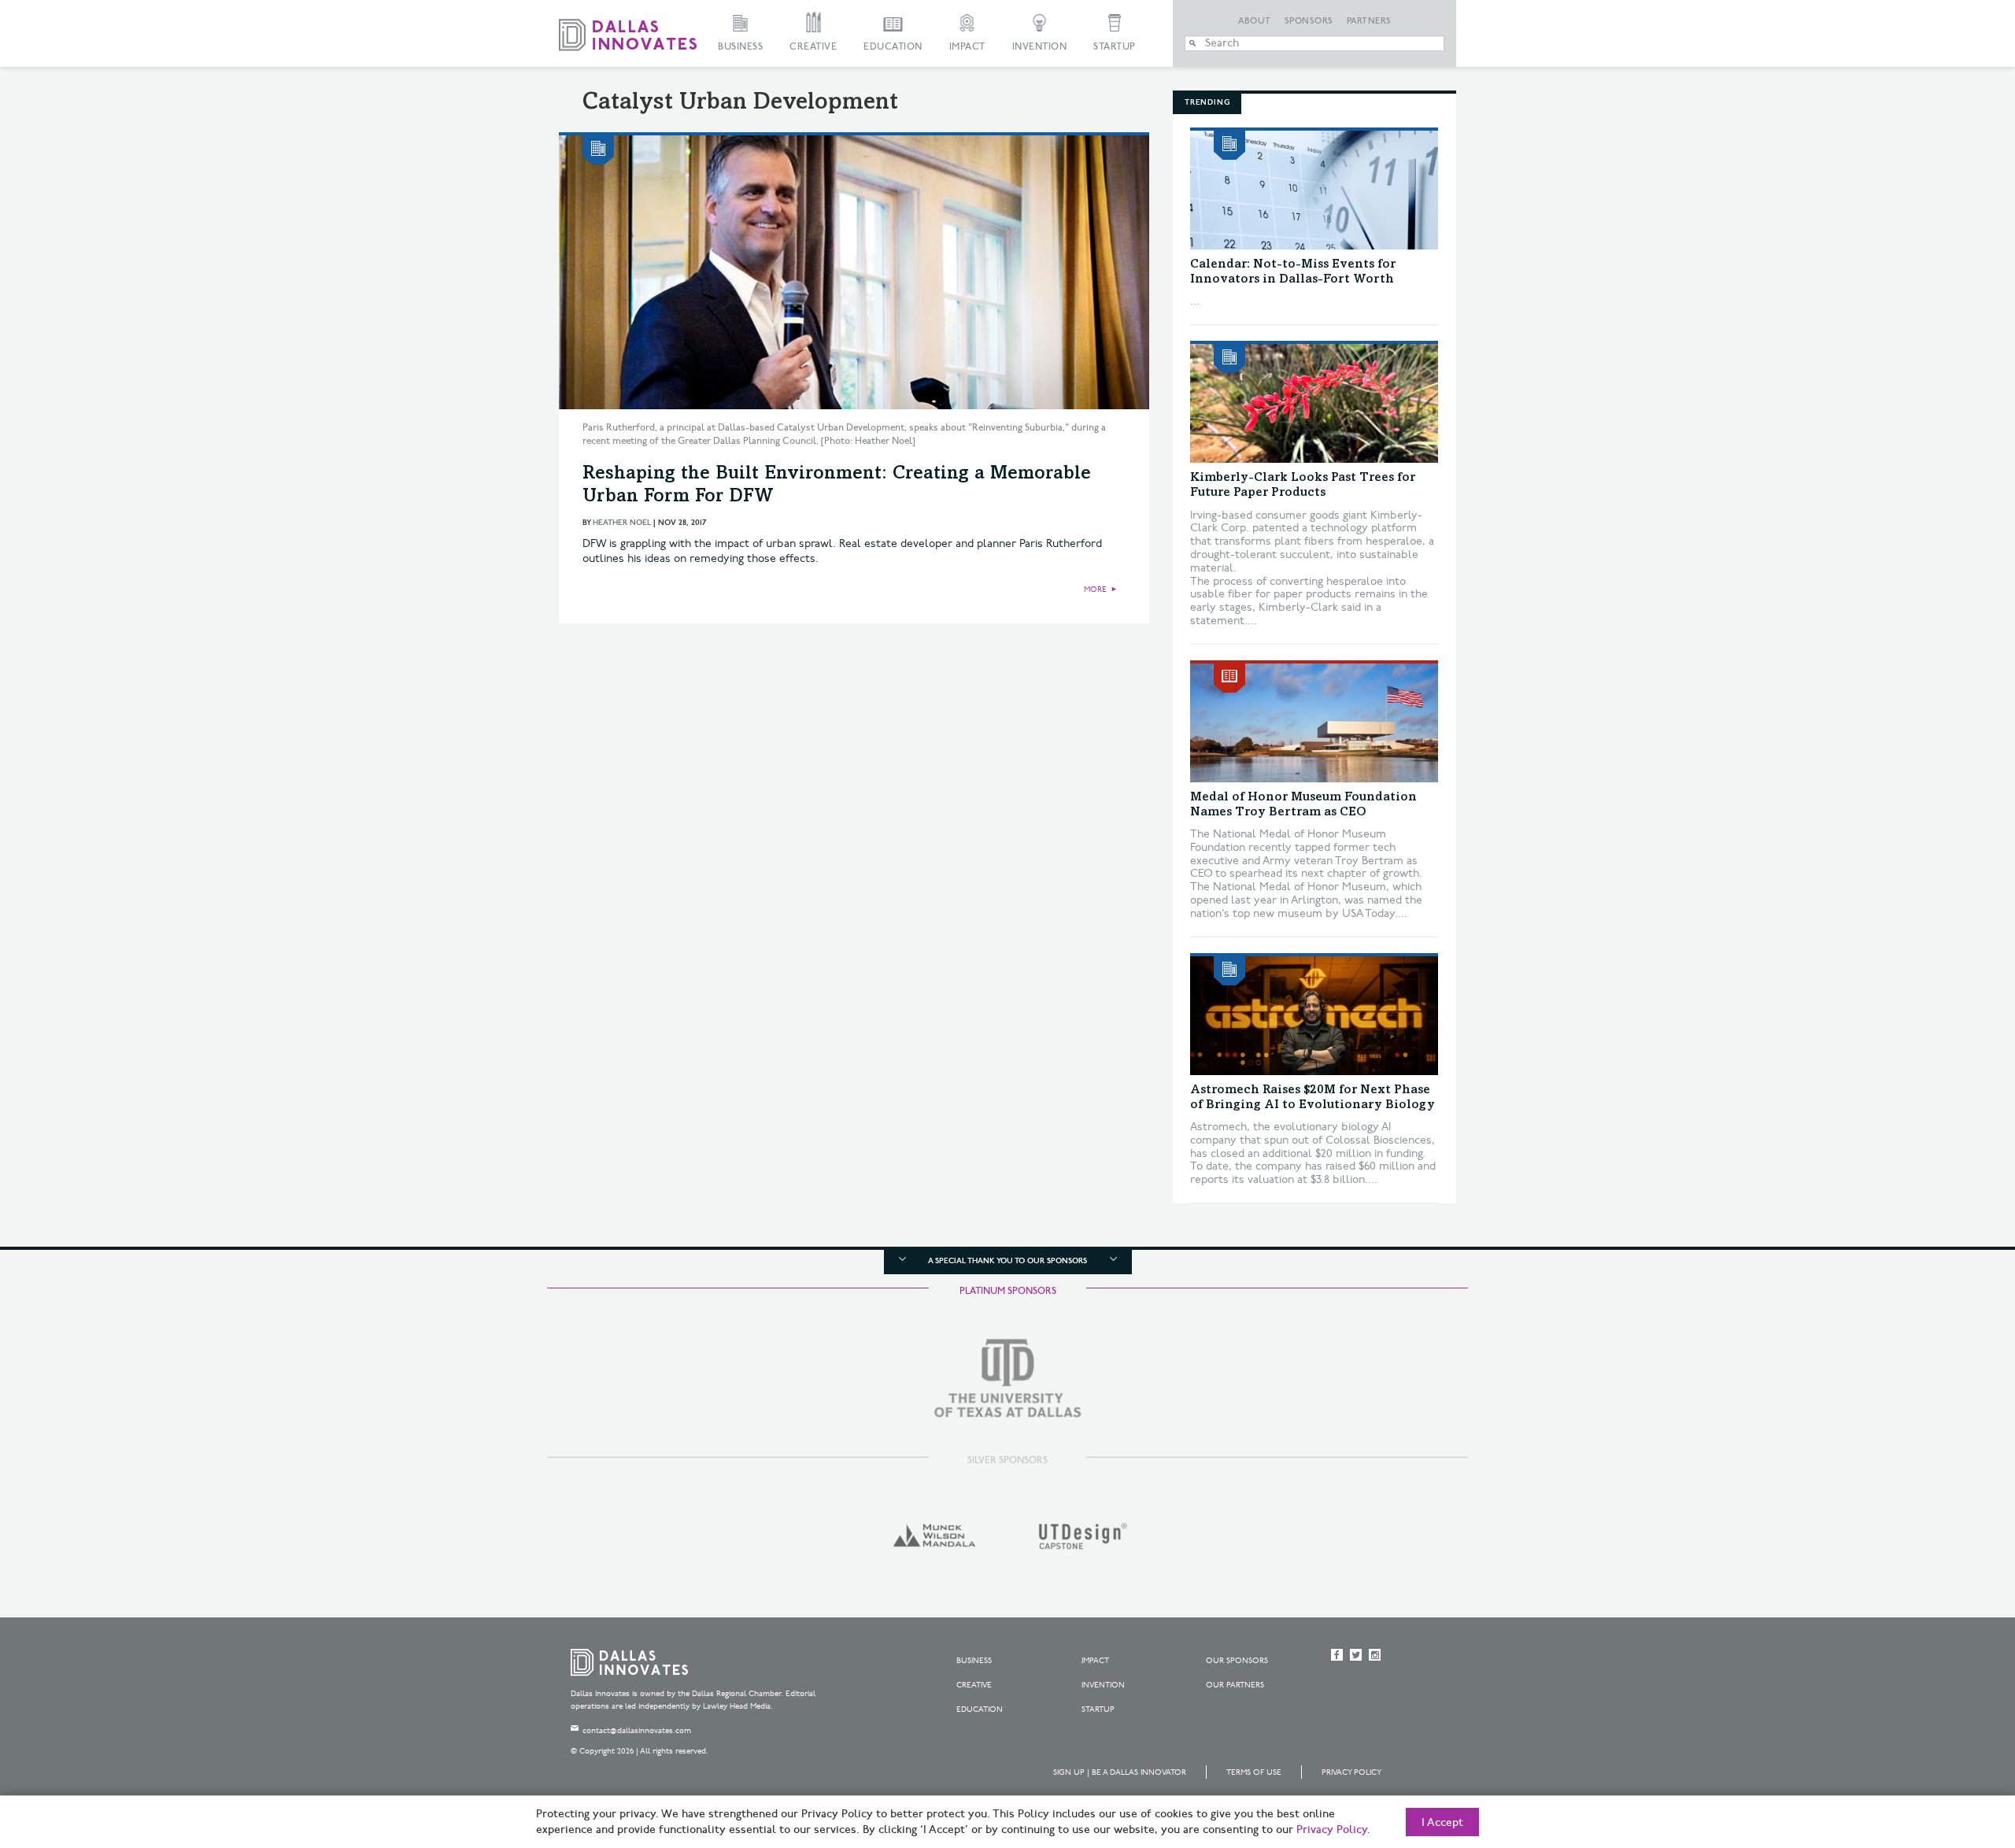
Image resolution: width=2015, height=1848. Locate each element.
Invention (1040, 47)
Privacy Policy (1351, 1772)
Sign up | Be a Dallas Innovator (1120, 1772)
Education (893, 47)
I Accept (1442, 1823)
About (1255, 21)
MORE (1095, 590)
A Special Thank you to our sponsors (1007, 1261)
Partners (1369, 21)
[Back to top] (1953, 1748)
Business (740, 47)
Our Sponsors (1237, 1661)
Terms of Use (1254, 1772)
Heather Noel (622, 523)
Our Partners (1235, 1685)
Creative (813, 47)
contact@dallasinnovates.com (637, 1731)
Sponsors (1309, 21)
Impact (967, 47)
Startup (1115, 47)
